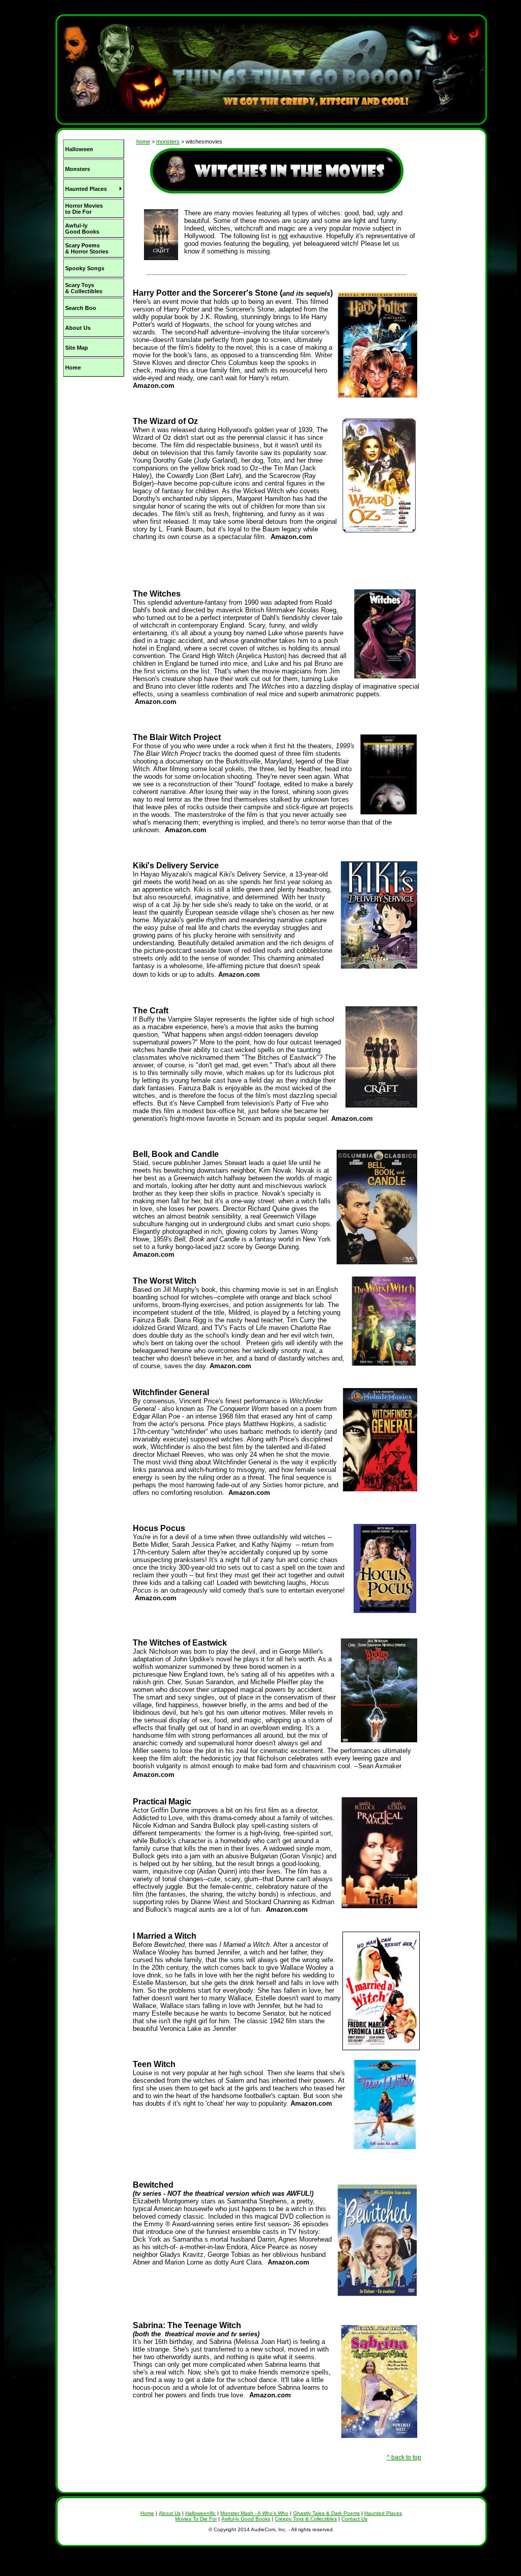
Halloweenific (200, 2513)
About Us (170, 2513)
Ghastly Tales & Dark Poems (326, 2513)
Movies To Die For (196, 2519)
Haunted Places (383, 2513)
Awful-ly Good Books (246, 2519)
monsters (168, 141)
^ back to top (404, 2457)
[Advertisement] (93, 448)
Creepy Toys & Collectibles (306, 2519)
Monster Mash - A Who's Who (254, 2513)
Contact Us (354, 2519)
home (143, 141)
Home (147, 2513)
